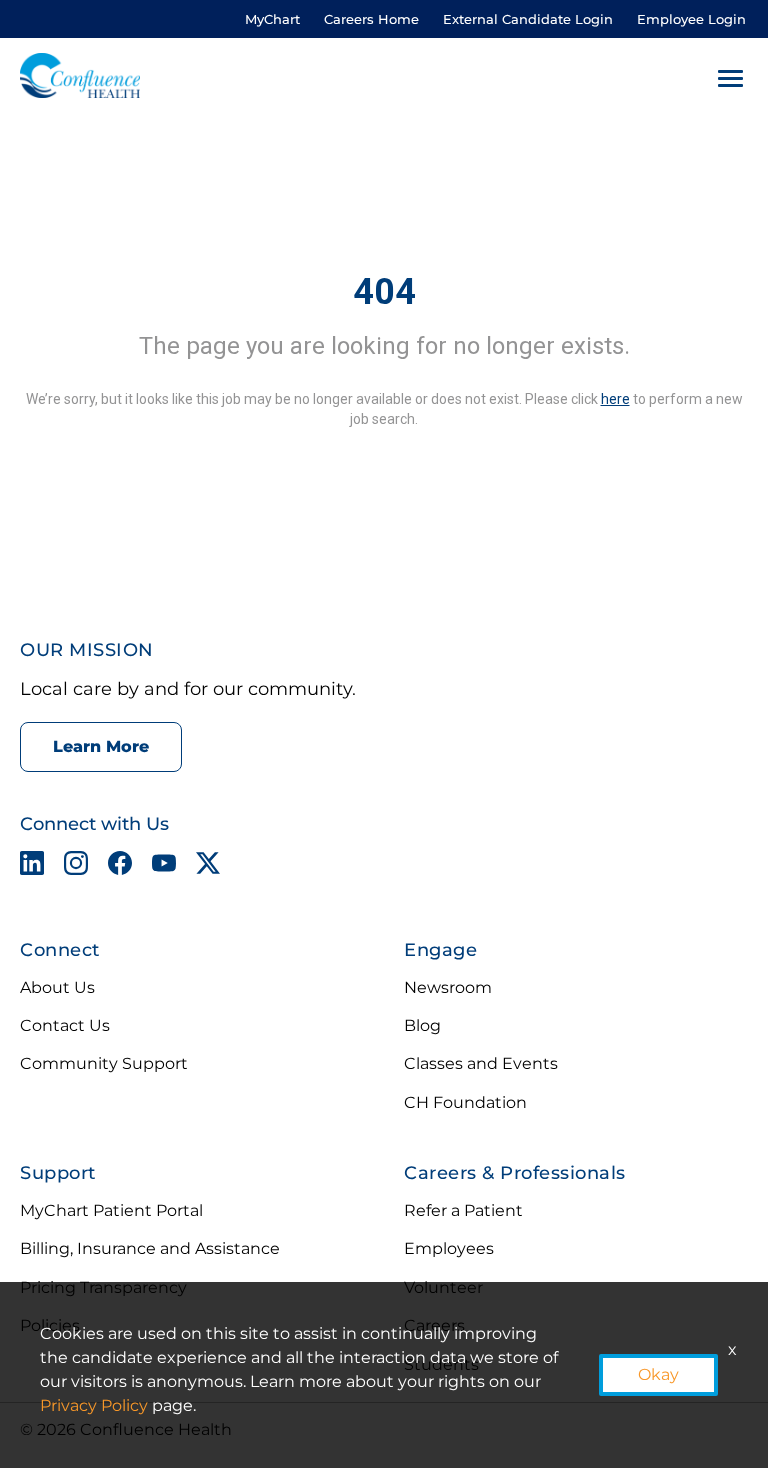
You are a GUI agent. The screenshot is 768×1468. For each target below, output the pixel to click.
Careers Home (371, 19)
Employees (449, 1248)
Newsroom (448, 987)
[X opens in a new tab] (208, 867)
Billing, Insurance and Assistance (150, 1248)
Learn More (101, 746)
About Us (57, 987)
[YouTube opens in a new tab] (164, 867)
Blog (422, 1025)
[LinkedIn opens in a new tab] (32, 867)
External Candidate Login (528, 19)
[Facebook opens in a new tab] (120, 867)
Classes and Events (481, 1063)
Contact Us (65, 1025)
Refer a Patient (463, 1210)
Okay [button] (658, 1374)
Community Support (104, 1063)
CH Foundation (465, 1102)
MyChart (272, 19)
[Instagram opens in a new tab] (76, 867)
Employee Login (691, 19)
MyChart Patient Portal (111, 1210)
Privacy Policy (94, 1405)
